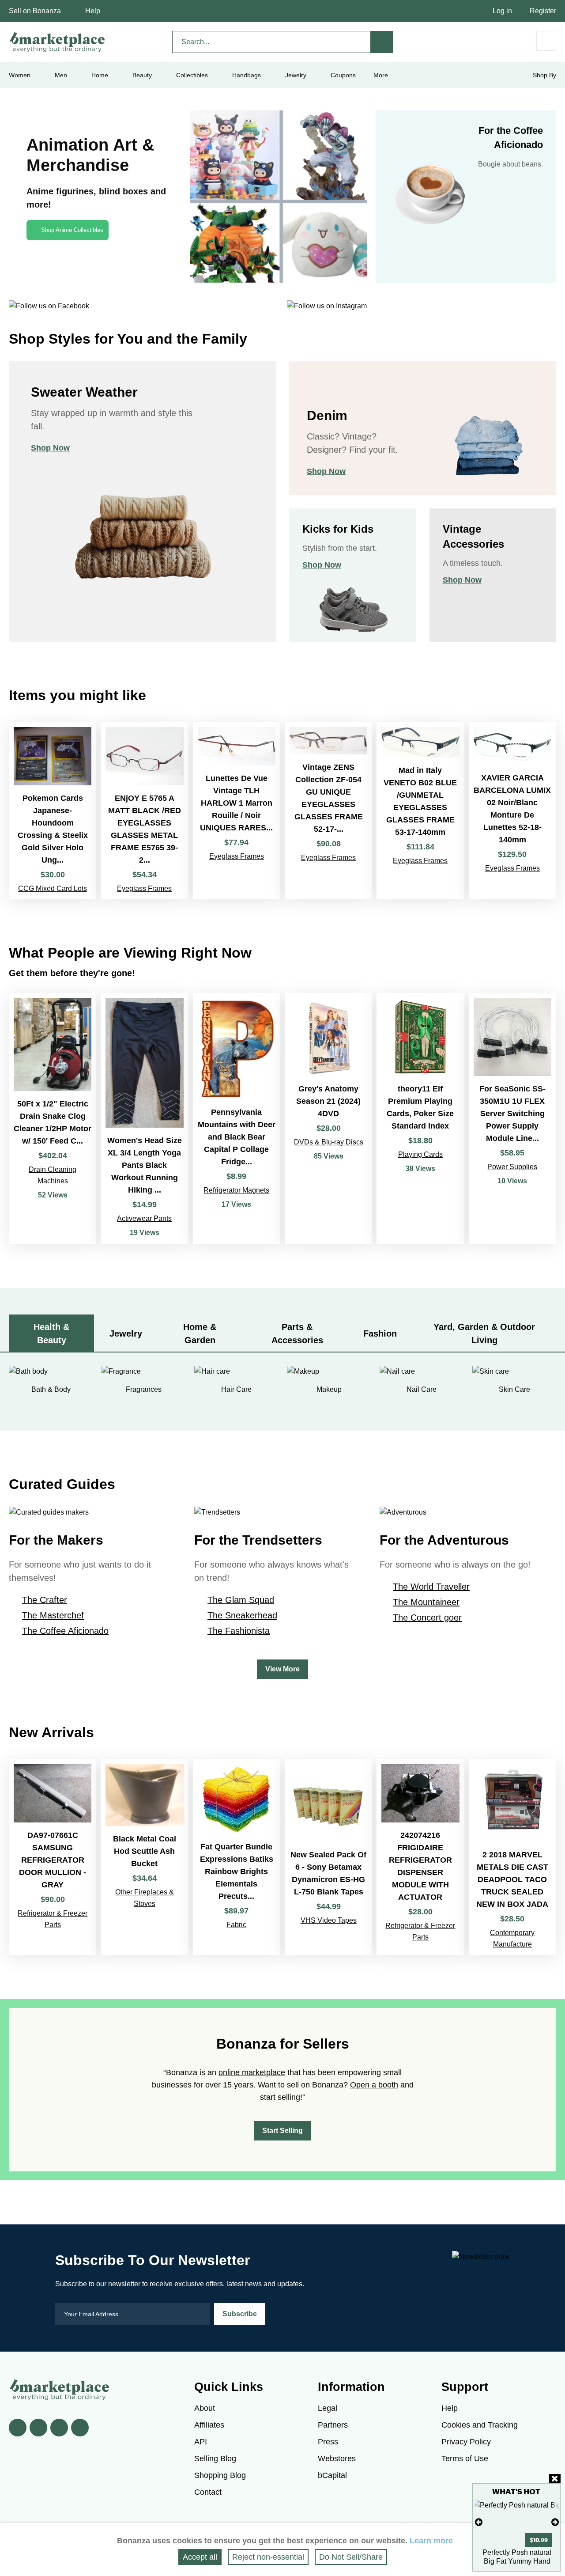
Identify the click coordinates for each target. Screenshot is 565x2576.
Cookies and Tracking (480, 2425)
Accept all (200, 2557)
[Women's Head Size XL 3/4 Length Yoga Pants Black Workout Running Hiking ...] (144, 1118)
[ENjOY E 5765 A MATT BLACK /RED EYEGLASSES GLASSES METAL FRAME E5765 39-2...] (144, 811)
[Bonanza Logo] (57, 42)
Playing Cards (420, 1154)
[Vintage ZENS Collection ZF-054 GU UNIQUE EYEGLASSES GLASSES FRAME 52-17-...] (328, 811)
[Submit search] (382, 42)
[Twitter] (38, 2428)
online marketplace (252, 2072)
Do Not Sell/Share (351, 2557)
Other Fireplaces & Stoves (145, 1898)
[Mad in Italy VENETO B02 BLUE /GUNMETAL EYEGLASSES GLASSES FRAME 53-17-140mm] (420, 811)
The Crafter (45, 1600)
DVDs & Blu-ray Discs (329, 1142)
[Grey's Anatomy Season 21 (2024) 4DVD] (328, 1118)
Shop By (544, 75)
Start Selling (282, 2131)
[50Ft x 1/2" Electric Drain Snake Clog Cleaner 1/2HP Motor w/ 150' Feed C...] (53, 1118)
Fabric (236, 1925)
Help (93, 11)
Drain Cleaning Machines (53, 1175)
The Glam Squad (241, 1600)
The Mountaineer (426, 1602)
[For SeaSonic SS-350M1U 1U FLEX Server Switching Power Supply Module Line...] (512, 1118)
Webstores (337, 2459)
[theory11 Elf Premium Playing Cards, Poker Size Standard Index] (420, 1118)
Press (328, 2442)
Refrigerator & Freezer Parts (53, 1919)
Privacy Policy (466, 2442)
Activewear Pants (144, 1218)
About (205, 2408)
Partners (333, 2425)
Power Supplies (512, 1167)
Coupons (343, 75)
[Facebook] (18, 2428)
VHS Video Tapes (329, 1920)
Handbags (247, 75)
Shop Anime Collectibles (72, 230)
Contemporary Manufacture (512, 1938)
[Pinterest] (59, 2428)
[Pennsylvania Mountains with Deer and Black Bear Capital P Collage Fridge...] (237, 1118)
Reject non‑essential (268, 2557)
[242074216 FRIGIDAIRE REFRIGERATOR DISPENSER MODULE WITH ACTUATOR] (420, 1857)
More (381, 75)
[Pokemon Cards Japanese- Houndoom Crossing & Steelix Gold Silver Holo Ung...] (53, 811)
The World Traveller (431, 1587)
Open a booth (374, 2085)
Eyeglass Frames (144, 888)
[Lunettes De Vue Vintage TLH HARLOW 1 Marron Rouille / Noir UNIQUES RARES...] (237, 811)
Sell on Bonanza (35, 11)
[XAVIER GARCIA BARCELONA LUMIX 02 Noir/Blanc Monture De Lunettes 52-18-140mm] (512, 811)
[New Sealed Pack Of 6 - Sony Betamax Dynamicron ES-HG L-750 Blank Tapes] (328, 1857)
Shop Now (50, 448)
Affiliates (209, 2425)
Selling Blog (215, 2459)
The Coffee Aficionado (65, 1631)
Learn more (431, 2541)
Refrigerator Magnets (236, 1190)
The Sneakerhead (242, 1615)
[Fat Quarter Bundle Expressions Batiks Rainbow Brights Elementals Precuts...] (237, 1857)
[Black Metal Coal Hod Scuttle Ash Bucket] (144, 1857)
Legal (328, 2408)
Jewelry (296, 75)
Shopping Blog (220, 2475)
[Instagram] (80, 2428)
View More (282, 1669)
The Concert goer (427, 1618)
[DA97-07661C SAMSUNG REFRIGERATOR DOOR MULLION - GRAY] (53, 1857)
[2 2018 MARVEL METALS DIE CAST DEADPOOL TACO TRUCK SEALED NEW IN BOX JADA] (512, 1857)
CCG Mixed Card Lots (53, 888)
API (201, 2442)
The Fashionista (239, 1631)
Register (543, 11)
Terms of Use (465, 2459)
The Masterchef (53, 1615)
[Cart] (546, 41)
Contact (208, 2492)
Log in (502, 11)
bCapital (332, 2475)
